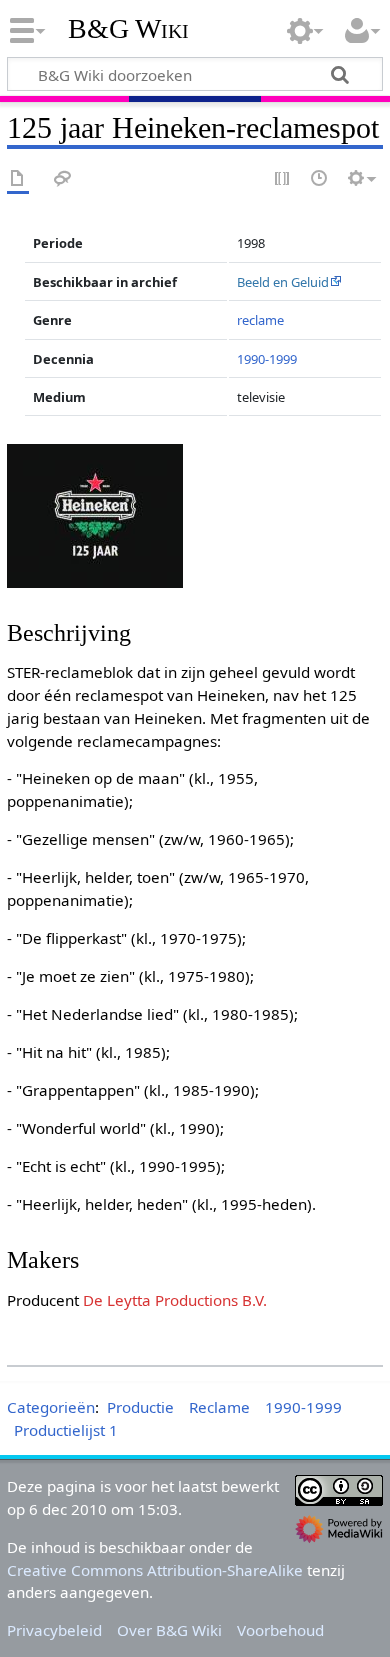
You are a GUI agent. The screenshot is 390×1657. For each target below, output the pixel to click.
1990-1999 (267, 359)
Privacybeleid (54, 1630)
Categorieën (51, 1407)
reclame (260, 320)
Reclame (219, 1407)
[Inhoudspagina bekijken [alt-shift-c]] (18, 179)
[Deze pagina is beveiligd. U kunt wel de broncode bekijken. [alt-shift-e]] (283, 179)
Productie (140, 1407)
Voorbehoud (280, 1630)
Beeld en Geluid (283, 282)
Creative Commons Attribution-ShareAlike (155, 1570)
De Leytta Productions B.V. (175, 1300)
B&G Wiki (128, 29)
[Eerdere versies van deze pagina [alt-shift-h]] (320, 179)
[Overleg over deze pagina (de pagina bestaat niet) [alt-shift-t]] (63, 179)
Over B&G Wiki (169, 1630)
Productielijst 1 (66, 1430)
